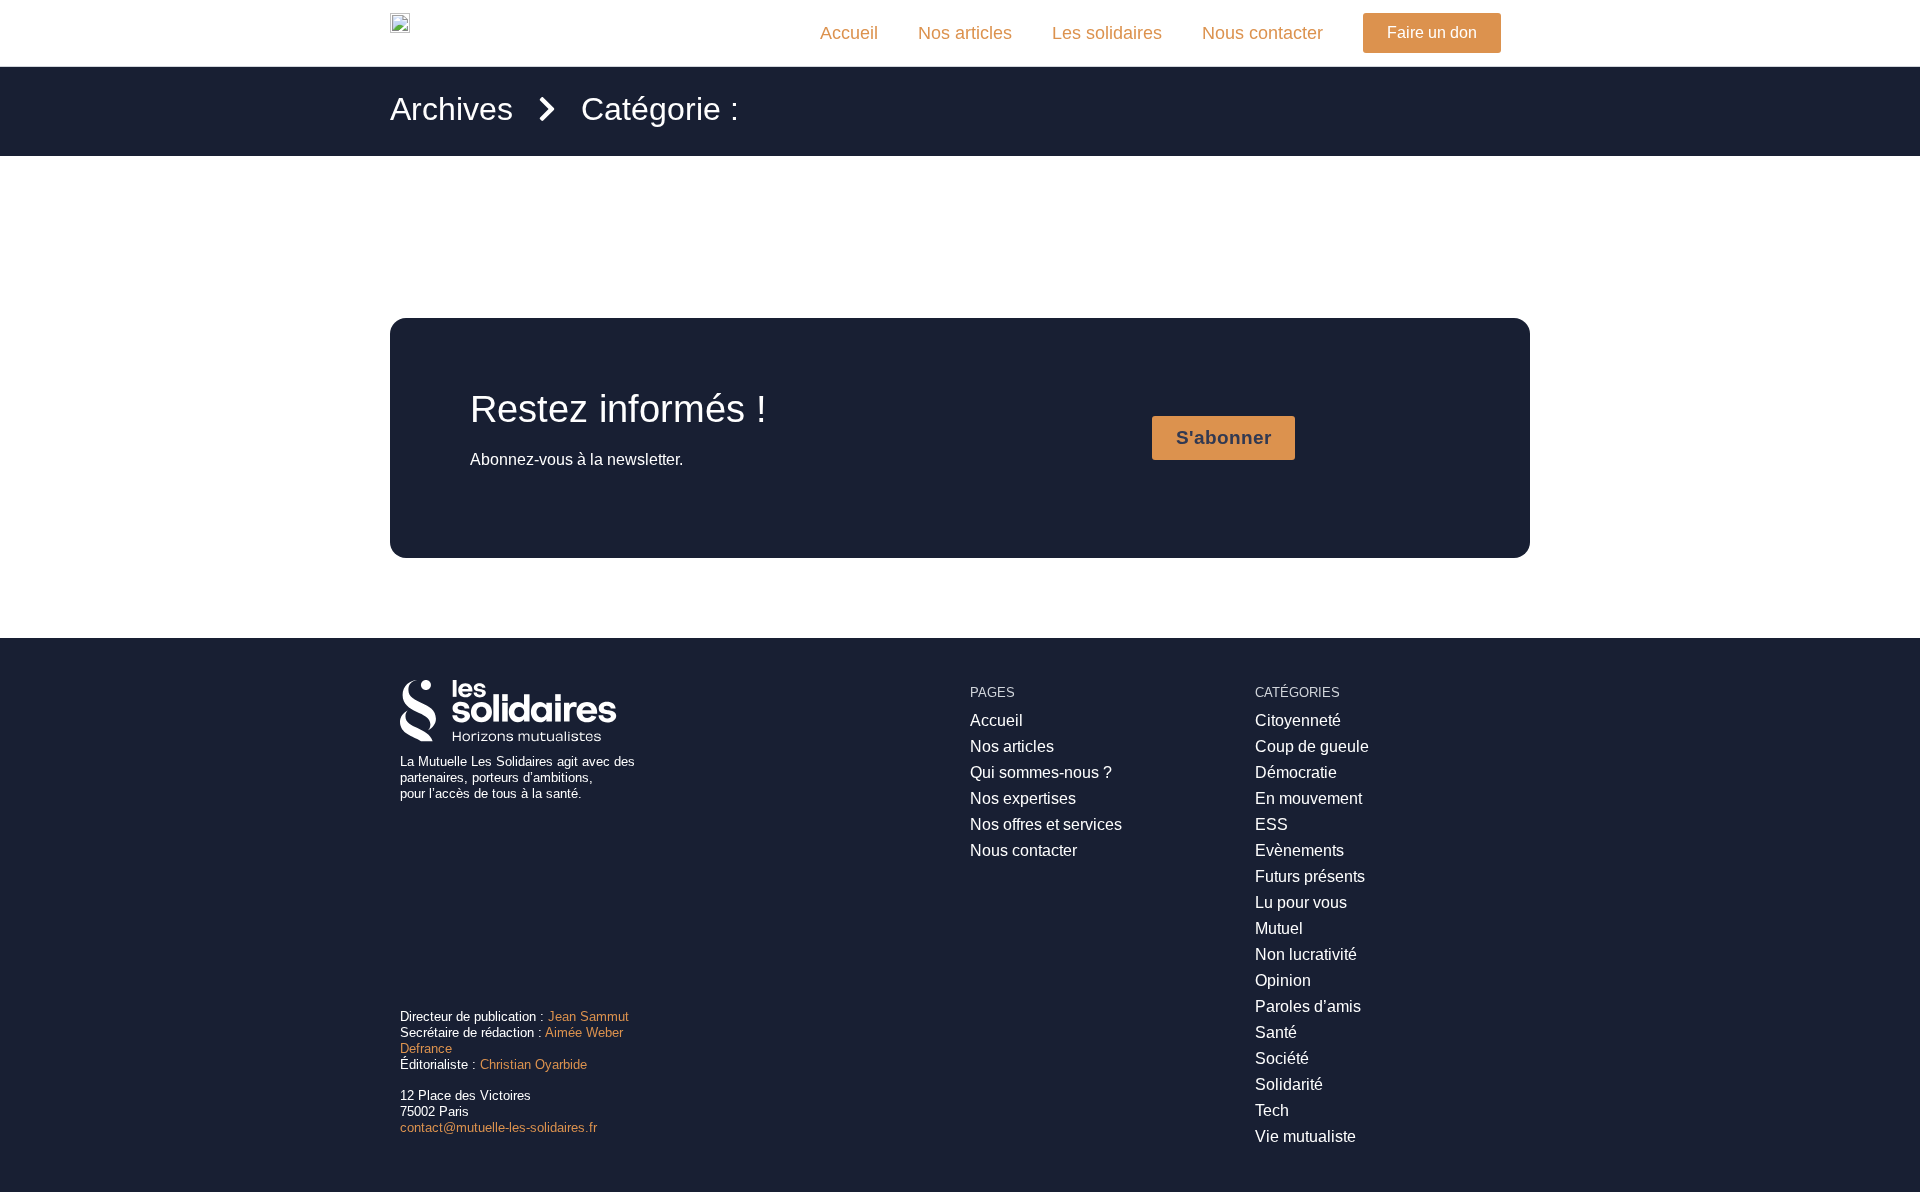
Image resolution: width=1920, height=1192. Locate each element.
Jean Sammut (588, 1016)
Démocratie (1296, 772)
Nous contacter (1262, 33)
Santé (1276, 1032)
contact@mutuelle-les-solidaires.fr (498, 1127)
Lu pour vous (1301, 902)
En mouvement (1308, 798)
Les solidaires (1107, 33)
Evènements (1299, 850)
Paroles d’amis (1308, 1006)
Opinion (1283, 980)
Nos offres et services (1046, 824)
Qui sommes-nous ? (1041, 772)
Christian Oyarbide (533, 1064)
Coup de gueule (1312, 746)
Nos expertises (1023, 798)
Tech (1272, 1110)
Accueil (849, 33)
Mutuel (1279, 928)
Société (1282, 1058)
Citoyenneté (1298, 720)
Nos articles (965, 33)
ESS (1271, 824)
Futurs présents (1310, 876)
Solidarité (1289, 1084)
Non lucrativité (1306, 954)
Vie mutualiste (1305, 1136)
